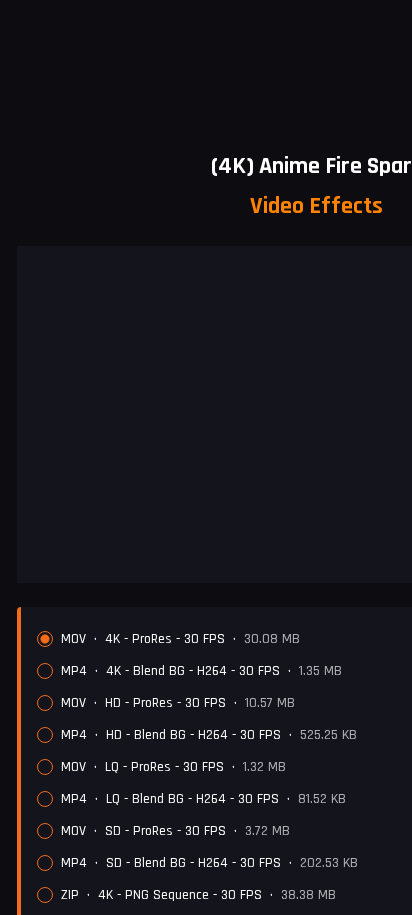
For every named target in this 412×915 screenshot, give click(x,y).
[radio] (45, 639)
